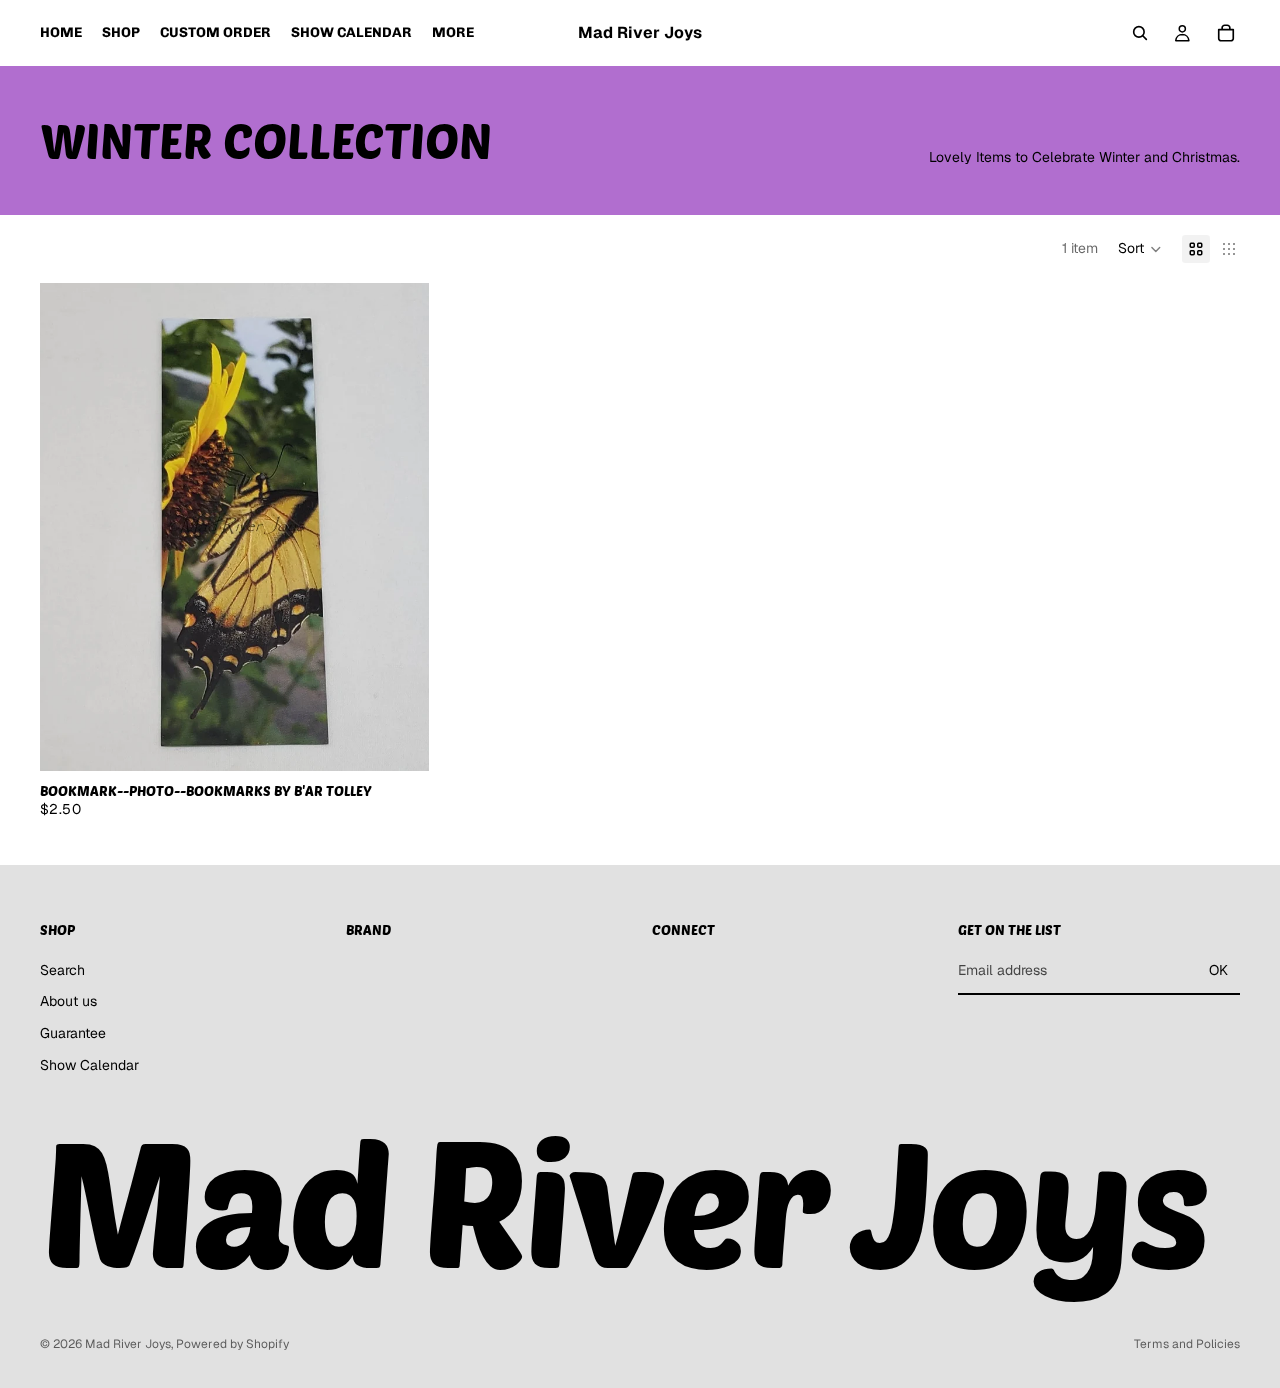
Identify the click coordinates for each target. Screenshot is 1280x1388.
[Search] (1140, 33)
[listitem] (453, 33)
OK (1218, 970)
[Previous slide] (70, 527)
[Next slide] (399, 527)
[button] (1140, 249)
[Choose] (399, 740)
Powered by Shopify (232, 1344)
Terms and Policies (1187, 1344)
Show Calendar (89, 1065)
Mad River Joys (128, 1344)
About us (68, 1002)
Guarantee (73, 1033)
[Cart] (1226, 33)
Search (62, 970)
